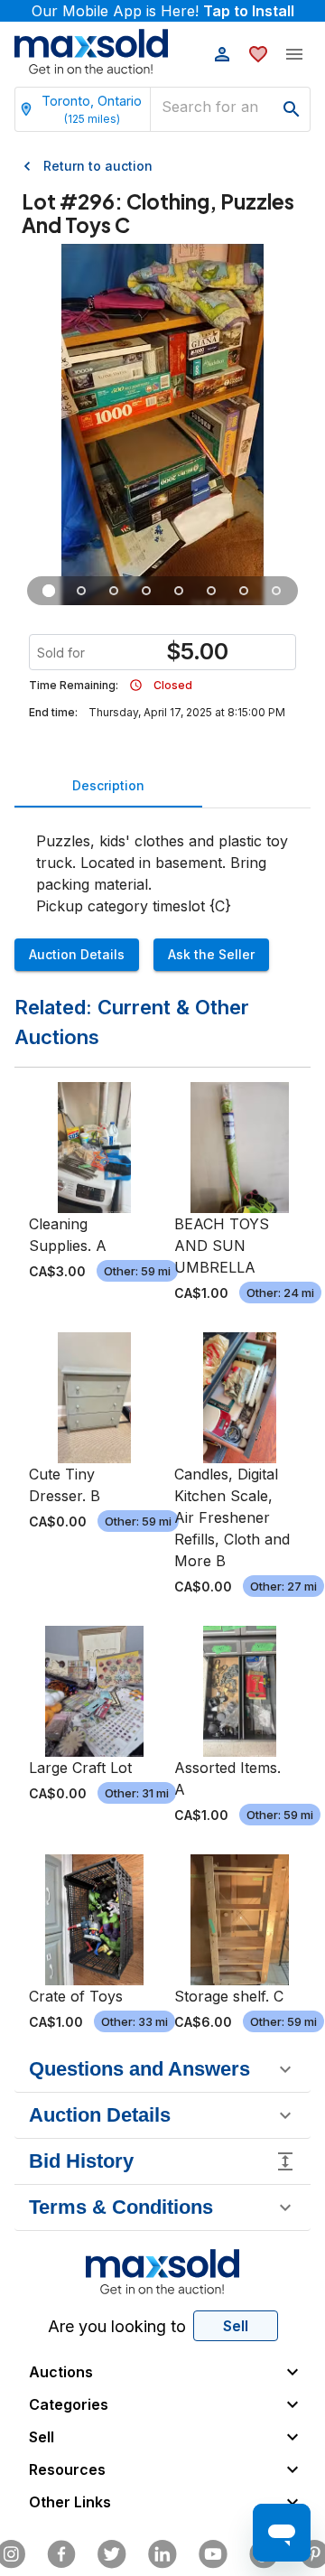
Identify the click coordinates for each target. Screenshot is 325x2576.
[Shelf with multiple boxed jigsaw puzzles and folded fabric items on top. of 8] (49, 591)
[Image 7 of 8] (244, 591)
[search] (292, 109)
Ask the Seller (211, 954)
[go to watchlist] (258, 54)
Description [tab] (108, 785)
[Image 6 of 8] (211, 591)
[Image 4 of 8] (146, 591)
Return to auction (98, 166)
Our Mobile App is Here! (163, 11)
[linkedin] (162, 2554)
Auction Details (77, 954)
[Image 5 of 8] (179, 591)
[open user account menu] (222, 54)
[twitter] (112, 2554)
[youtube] (213, 2554)
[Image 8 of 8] (276, 591)
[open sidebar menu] (294, 54)
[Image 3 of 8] (114, 591)
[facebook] (61, 2554)
